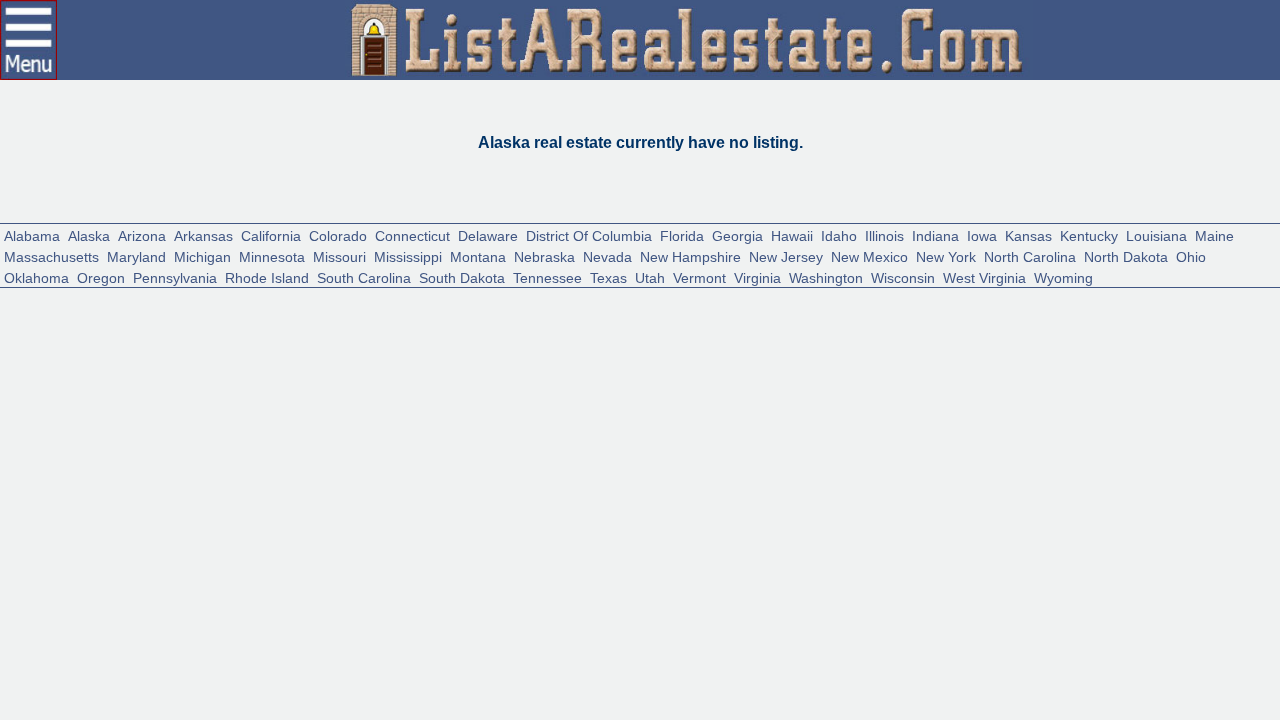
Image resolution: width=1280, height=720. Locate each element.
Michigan (202, 255)
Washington (826, 276)
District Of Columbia (589, 234)
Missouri (339, 255)
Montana (478, 255)
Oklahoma (36, 276)
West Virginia (984, 276)
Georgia (737, 234)
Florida (682, 234)
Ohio (1191, 255)
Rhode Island (267, 276)
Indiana (935, 234)
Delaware (488, 234)
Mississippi (408, 255)
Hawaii (792, 234)
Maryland (136, 255)
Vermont (699, 276)
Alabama (32, 234)
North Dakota (1126, 255)
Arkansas (203, 234)
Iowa (982, 234)
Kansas (1028, 234)
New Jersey (786, 255)
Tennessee (547, 276)
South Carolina (364, 276)
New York (946, 255)
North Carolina (1030, 255)
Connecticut (412, 234)
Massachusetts (51, 255)
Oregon (101, 276)
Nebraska (544, 255)
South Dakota (462, 276)
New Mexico (869, 255)
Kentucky (1089, 234)
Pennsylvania (175, 276)
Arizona (142, 234)
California (271, 234)
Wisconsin (903, 276)
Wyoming (1063, 276)
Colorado (338, 234)
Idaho (839, 234)
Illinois (884, 234)
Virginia (757, 276)
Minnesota (272, 255)
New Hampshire (690, 255)
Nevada (607, 255)
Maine (1214, 234)
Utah (650, 276)
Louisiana (1156, 234)
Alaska (89, 234)
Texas (608, 276)
